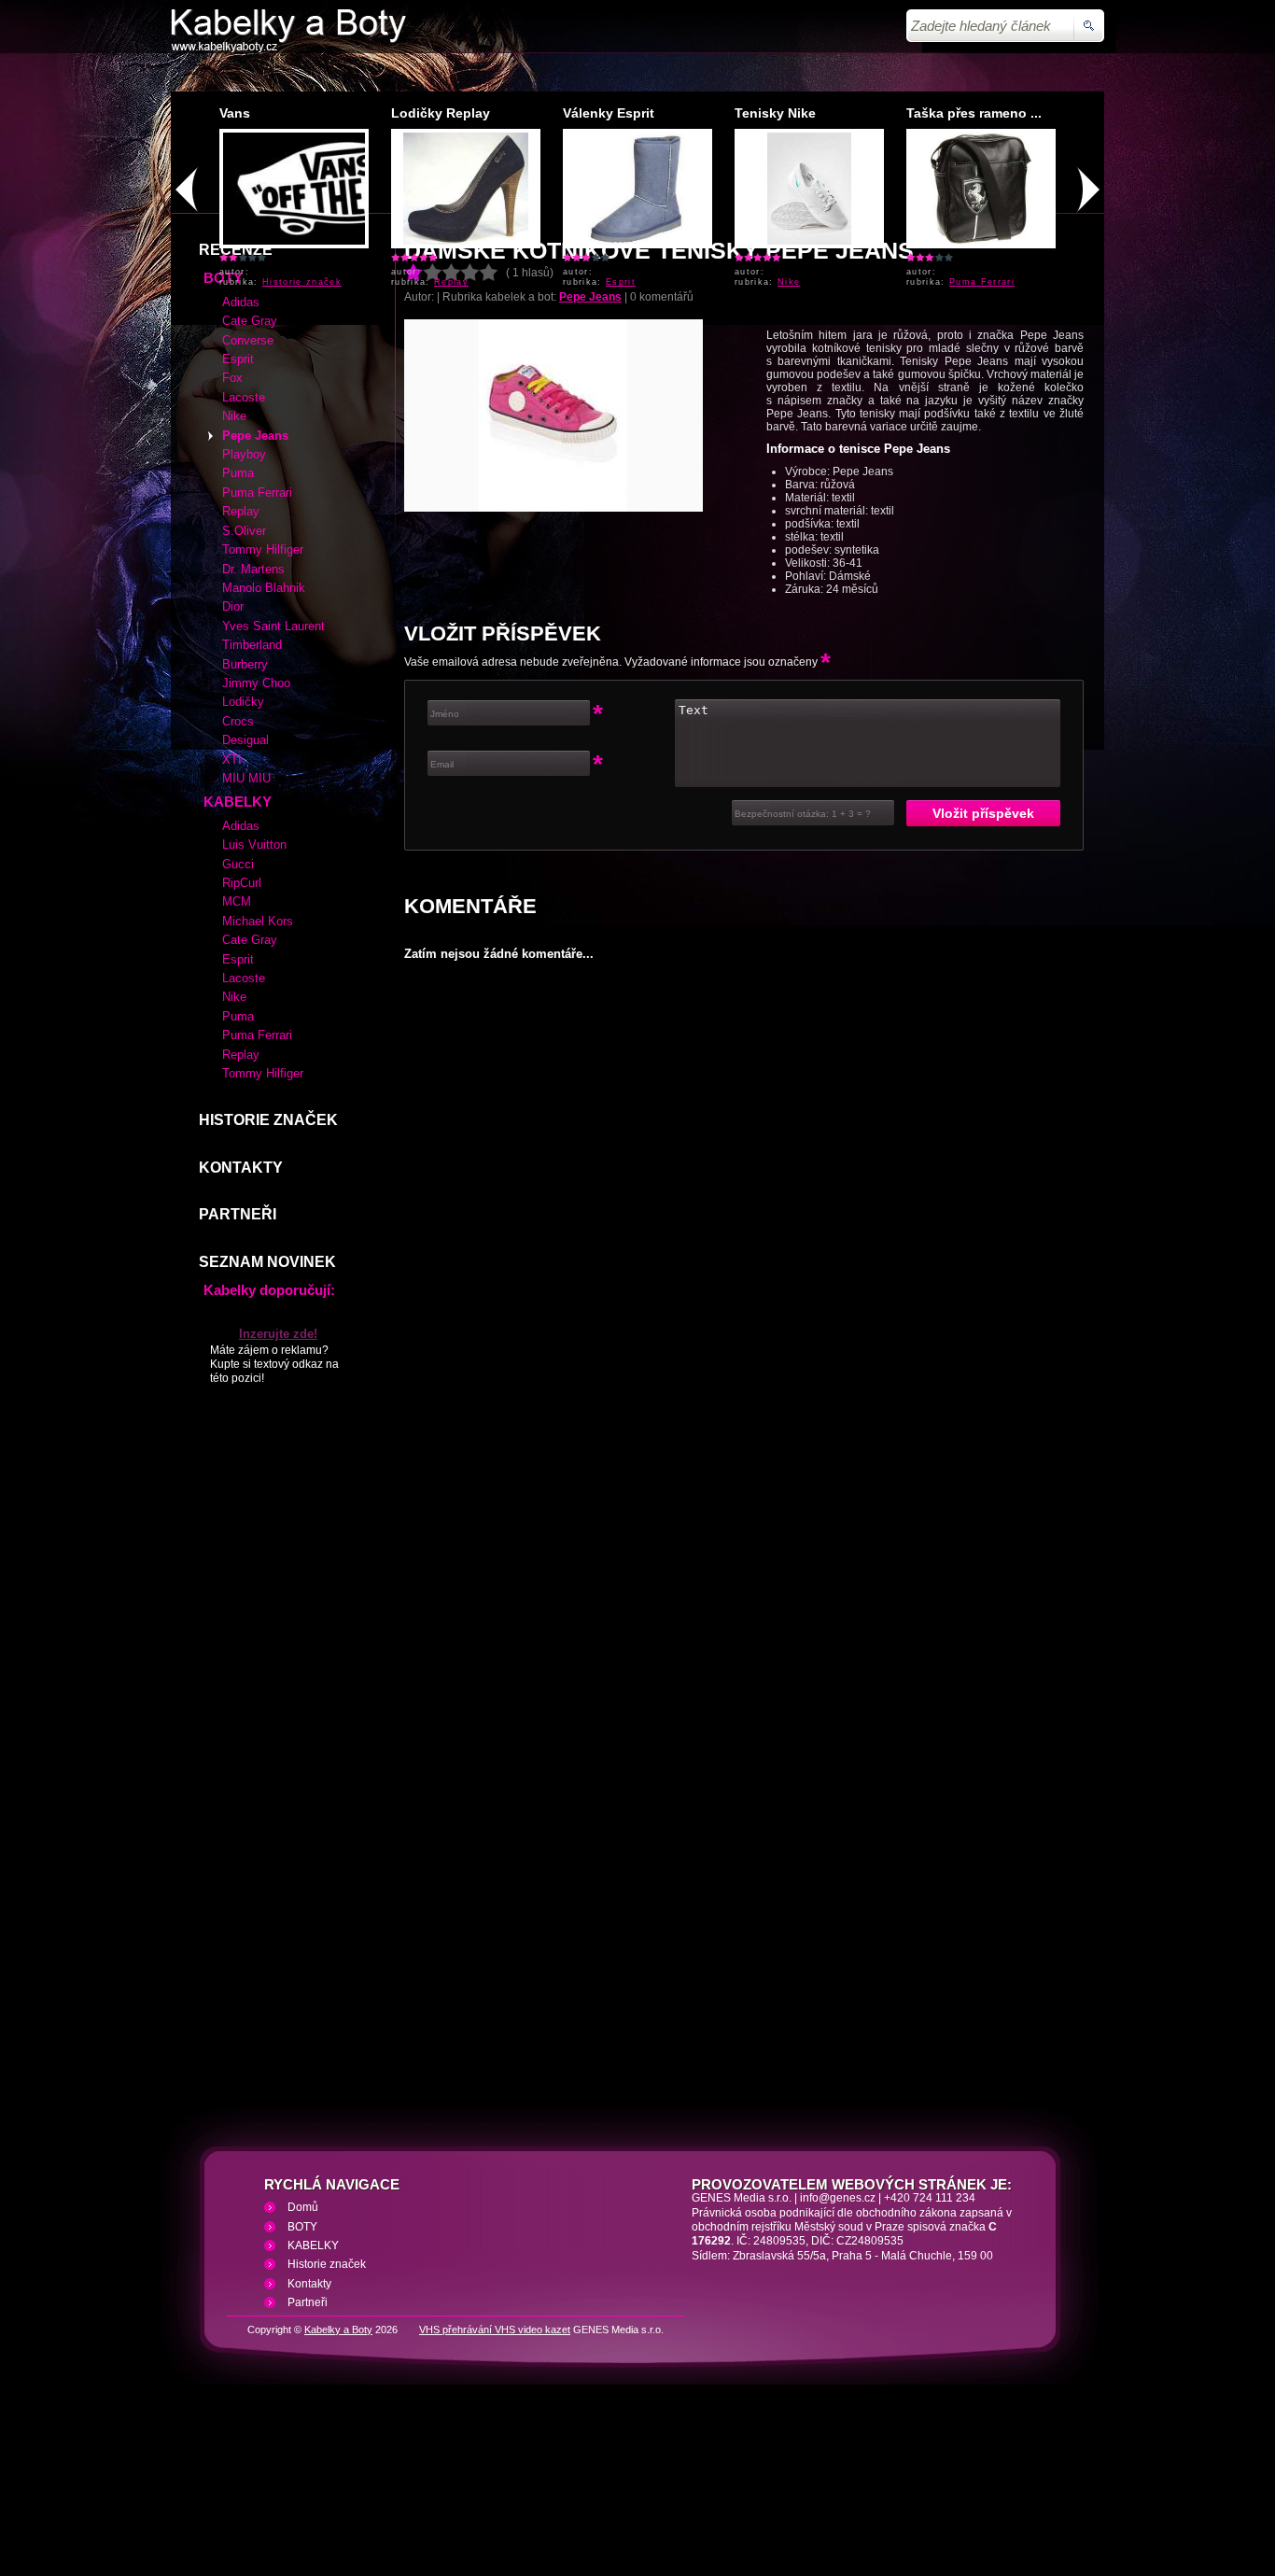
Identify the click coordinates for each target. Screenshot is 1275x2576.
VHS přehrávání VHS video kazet (495, 2465)
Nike (789, 282)
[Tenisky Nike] (809, 241)
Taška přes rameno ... (974, 113)
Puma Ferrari (982, 282)
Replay (451, 282)
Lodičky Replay (441, 113)
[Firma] (288, 49)
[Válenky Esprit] (637, 241)
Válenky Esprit (609, 113)
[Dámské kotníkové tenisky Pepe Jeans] (553, 643)
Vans (235, 113)
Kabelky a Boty (338, 2465)
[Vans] (343, 241)
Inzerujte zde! (278, 1469)
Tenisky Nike (775, 113)
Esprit (621, 282)
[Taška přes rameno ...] (981, 241)
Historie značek (302, 282)
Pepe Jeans (590, 432)
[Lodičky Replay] (466, 241)
